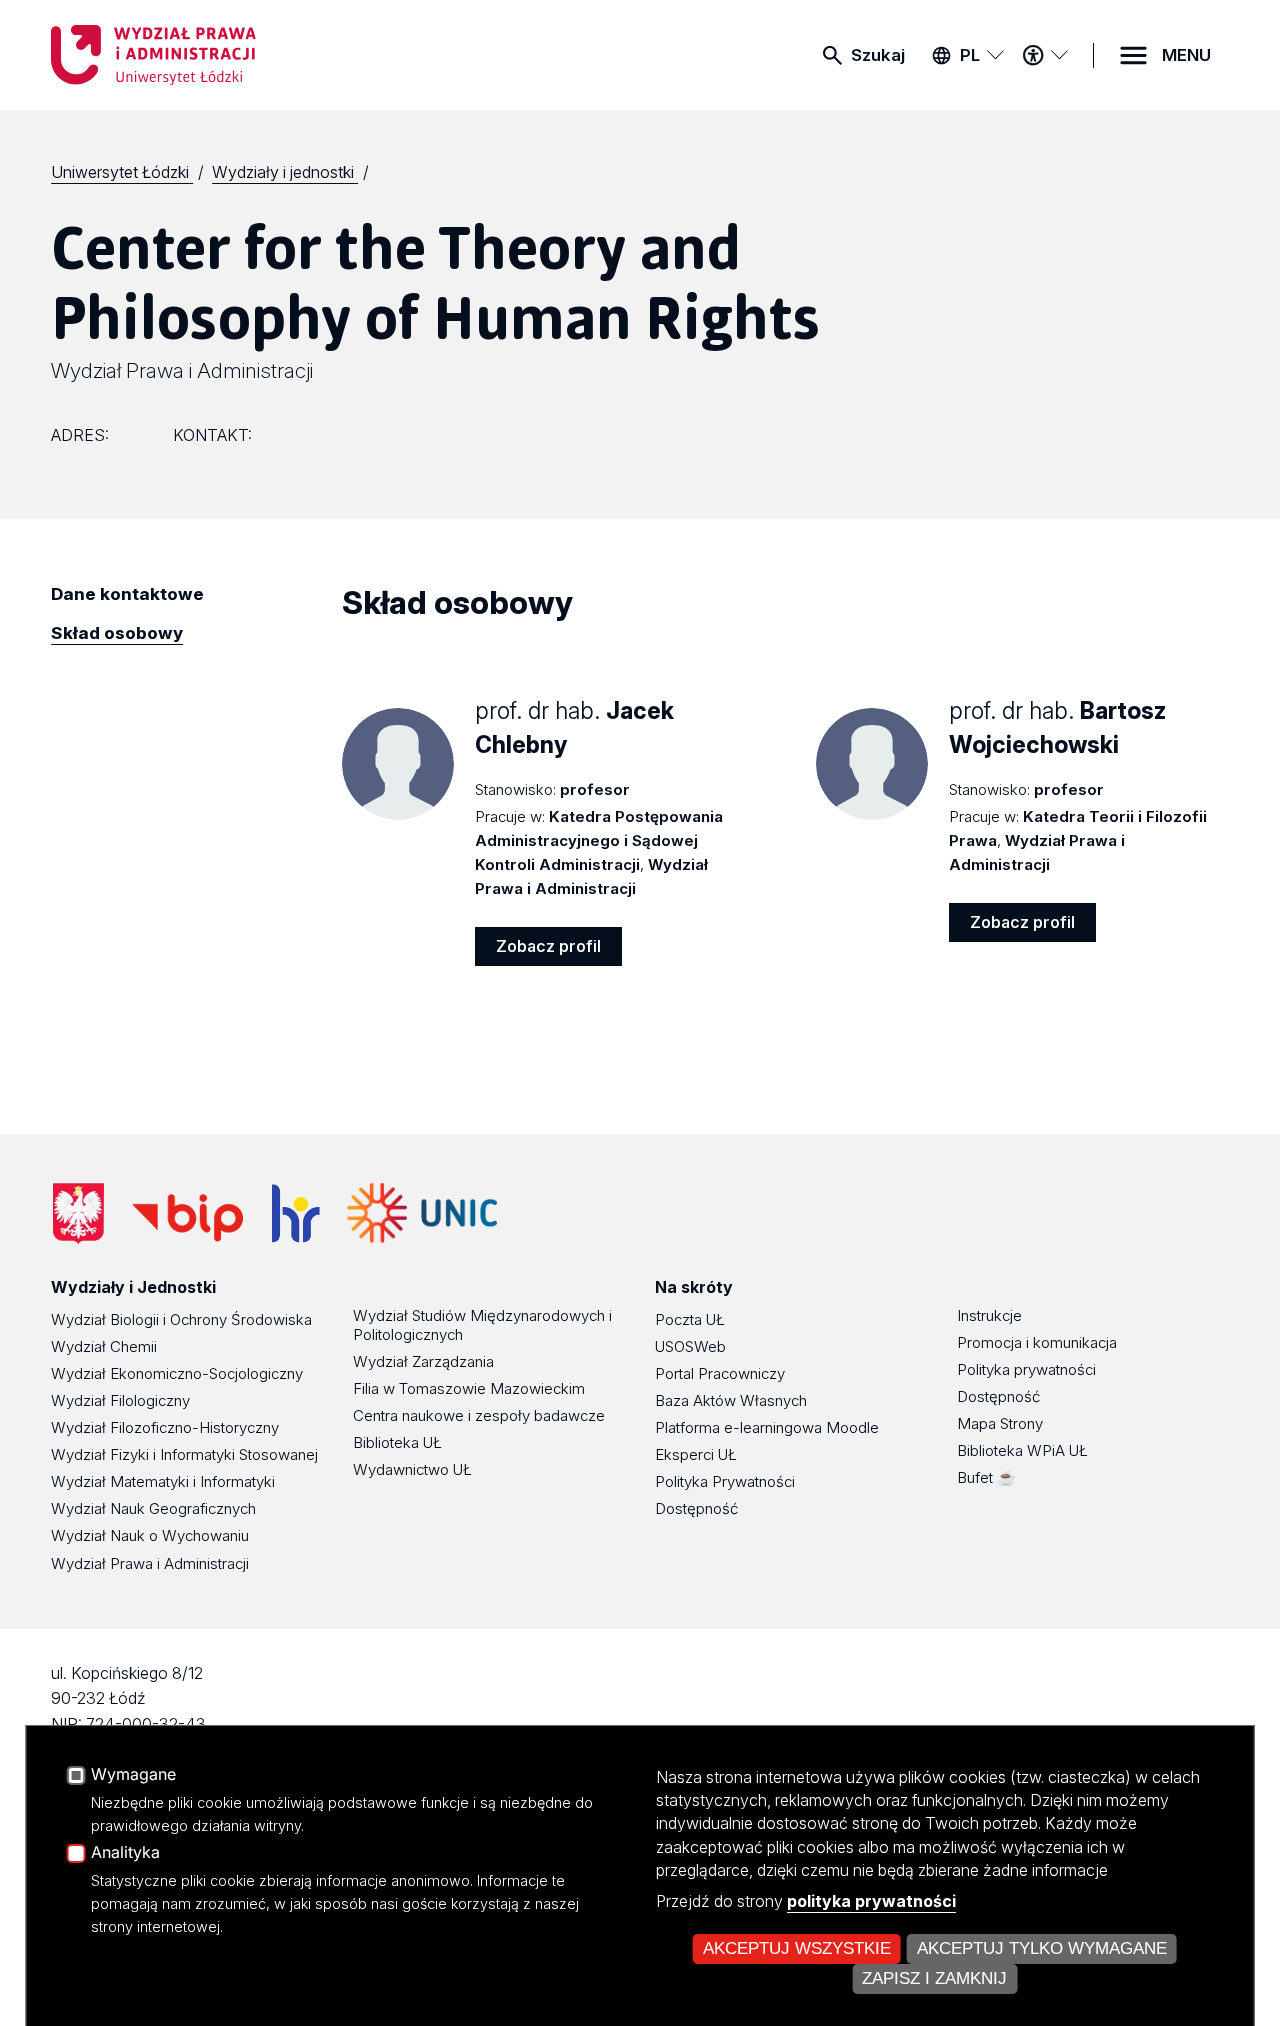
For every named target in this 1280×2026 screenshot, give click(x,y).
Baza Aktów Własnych (731, 1400)
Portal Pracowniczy (720, 1373)
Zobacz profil (548, 946)
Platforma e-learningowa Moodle (767, 1427)
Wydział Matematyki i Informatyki (163, 1481)
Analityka (125, 1853)
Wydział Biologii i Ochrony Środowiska (181, 1319)
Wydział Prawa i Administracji (182, 370)
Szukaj (878, 55)
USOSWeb (690, 1346)
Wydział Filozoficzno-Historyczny (165, 1427)
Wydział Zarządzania (423, 1361)
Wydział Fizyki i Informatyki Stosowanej (184, 1454)
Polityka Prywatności (725, 1481)
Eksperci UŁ (696, 1454)
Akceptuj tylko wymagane (1042, 1948)
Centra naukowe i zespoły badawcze (479, 1415)
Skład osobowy (117, 633)
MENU (1186, 55)
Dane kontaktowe (127, 594)
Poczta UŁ (690, 1319)
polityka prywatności (871, 1901)
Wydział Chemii (104, 1346)
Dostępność (696, 1508)
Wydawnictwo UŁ (412, 1469)
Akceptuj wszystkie (797, 1948)
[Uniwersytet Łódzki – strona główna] (201, 55)
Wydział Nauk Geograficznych (153, 1508)
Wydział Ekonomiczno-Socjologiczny (177, 1373)
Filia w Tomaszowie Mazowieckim (469, 1388)
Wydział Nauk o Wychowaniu (150, 1535)
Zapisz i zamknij (934, 1978)
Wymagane (133, 1775)
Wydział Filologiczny (120, 1400)
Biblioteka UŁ (397, 1442)
